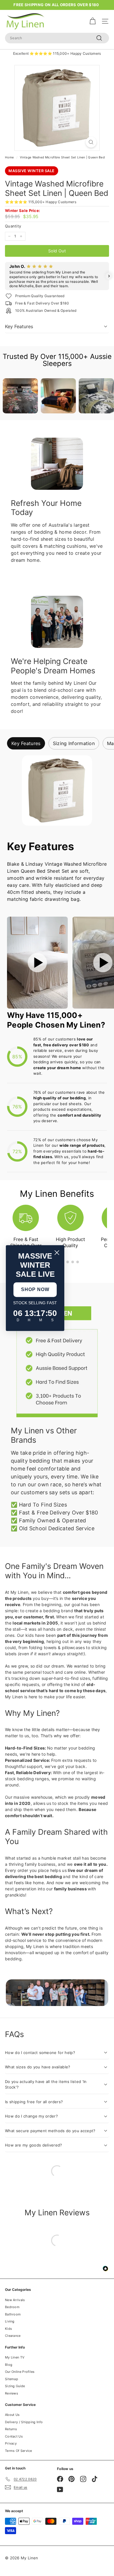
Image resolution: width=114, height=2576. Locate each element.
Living (10, 2321)
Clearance (13, 2336)
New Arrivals (15, 2300)
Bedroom (12, 2307)
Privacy (11, 2443)
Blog (9, 2365)
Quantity (13, 226)
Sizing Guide (15, 2386)
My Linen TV (15, 2357)
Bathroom (13, 2314)
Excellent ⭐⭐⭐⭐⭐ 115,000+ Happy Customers (57, 53)
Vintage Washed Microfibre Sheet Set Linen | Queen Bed (62, 157)
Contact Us (14, 2436)
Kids (8, 2329)
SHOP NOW (35, 1289)
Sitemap (12, 2379)
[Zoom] (91, 142)
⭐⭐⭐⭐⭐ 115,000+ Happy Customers (41, 202)
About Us (12, 2415)
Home (9, 157)
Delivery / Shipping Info (24, 2422)
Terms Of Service (19, 2451)
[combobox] (57, 38)
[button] (5, 276)
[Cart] (93, 21)
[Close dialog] (57, 1253)
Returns (11, 2429)
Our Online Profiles (20, 2372)
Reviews (12, 2393)
